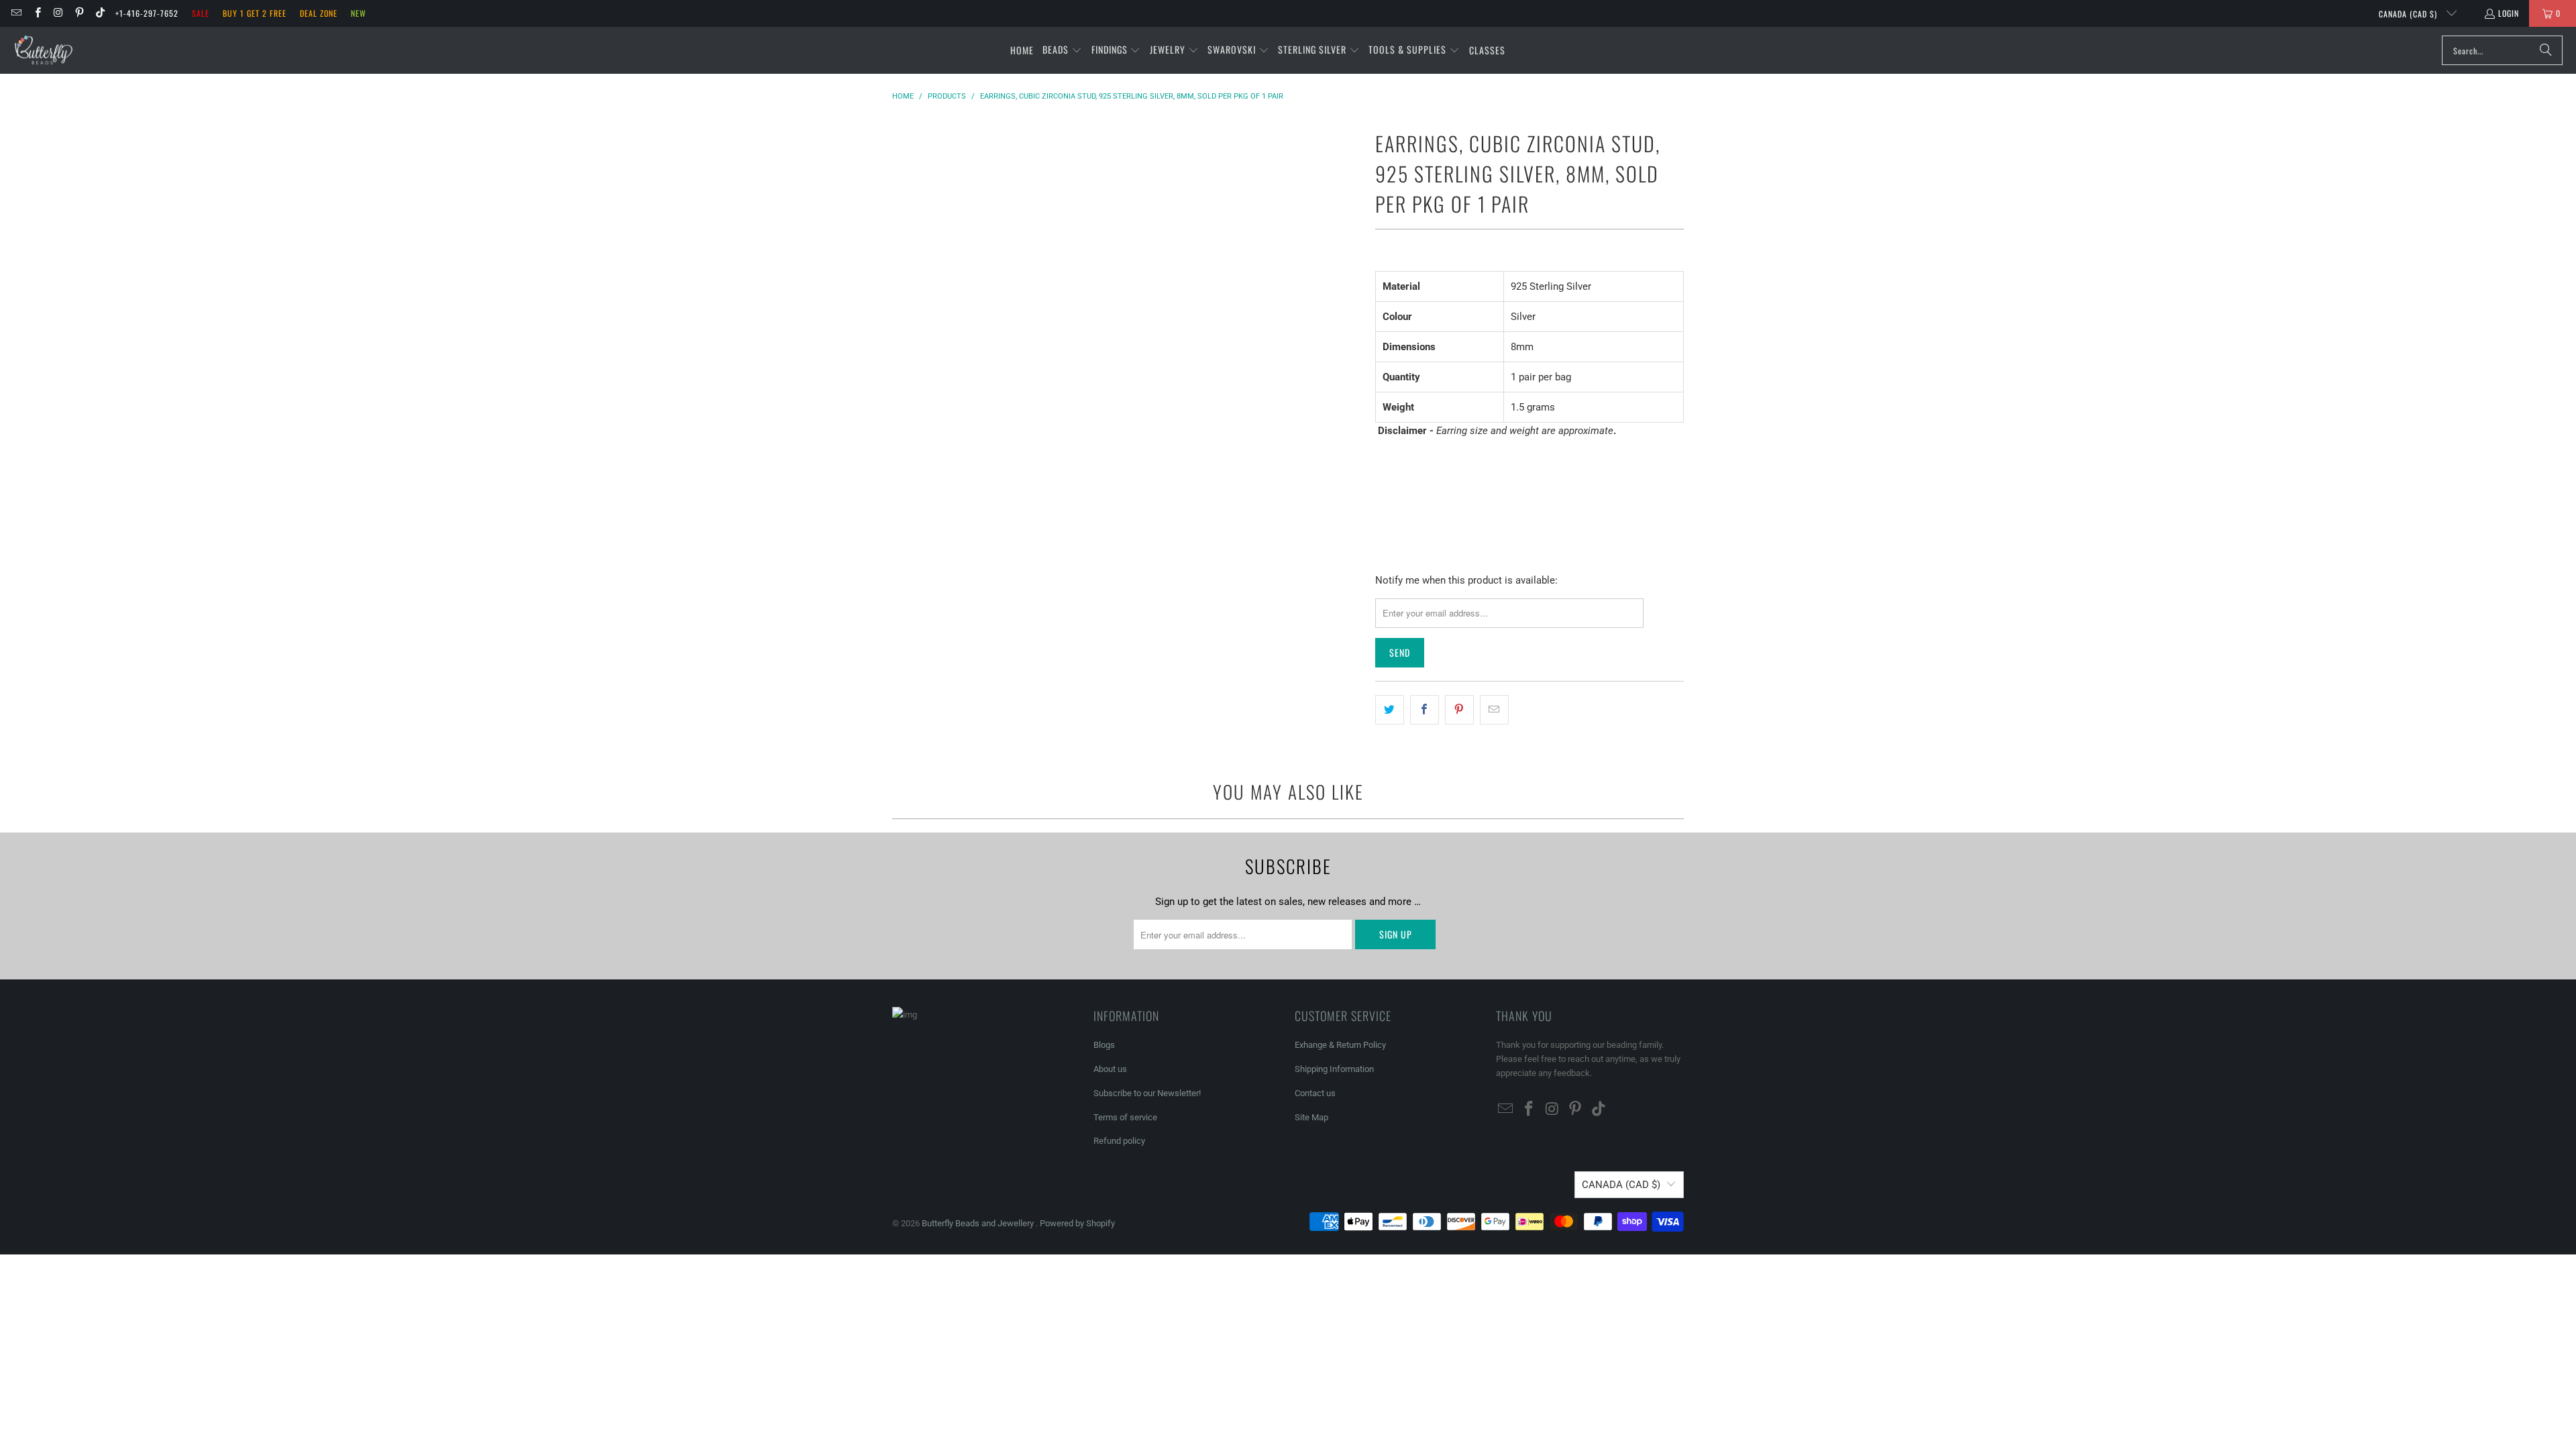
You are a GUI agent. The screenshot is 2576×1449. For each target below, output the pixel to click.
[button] (1062, 50)
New (359, 13)
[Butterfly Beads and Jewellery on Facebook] (37, 13)
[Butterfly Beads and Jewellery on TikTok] (100, 13)
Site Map (1311, 1117)
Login (2509, 13)
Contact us (1315, 1093)
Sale (201, 13)
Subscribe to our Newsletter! (1147, 1093)
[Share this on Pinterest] (1459, 710)
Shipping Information (1334, 1069)
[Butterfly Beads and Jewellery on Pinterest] (79, 13)
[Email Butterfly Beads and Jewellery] (16, 13)
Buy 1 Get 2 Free (255, 13)
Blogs (1104, 1045)
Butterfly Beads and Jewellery (979, 1223)
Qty (1382, 457)
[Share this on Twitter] (1390, 710)
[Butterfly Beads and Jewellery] (44, 50)
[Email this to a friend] (1494, 710)
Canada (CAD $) (2409, 14)
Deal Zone (319, 13)
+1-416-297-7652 (147, 13)
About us (1110, 1069)
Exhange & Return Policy (1340, 1045)
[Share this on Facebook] (1425, 710)
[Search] (2546, 50)
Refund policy (1119, 1141)
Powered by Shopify (1077, 1223)
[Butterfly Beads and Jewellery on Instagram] (58, 13)
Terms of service (1125, 1117)
